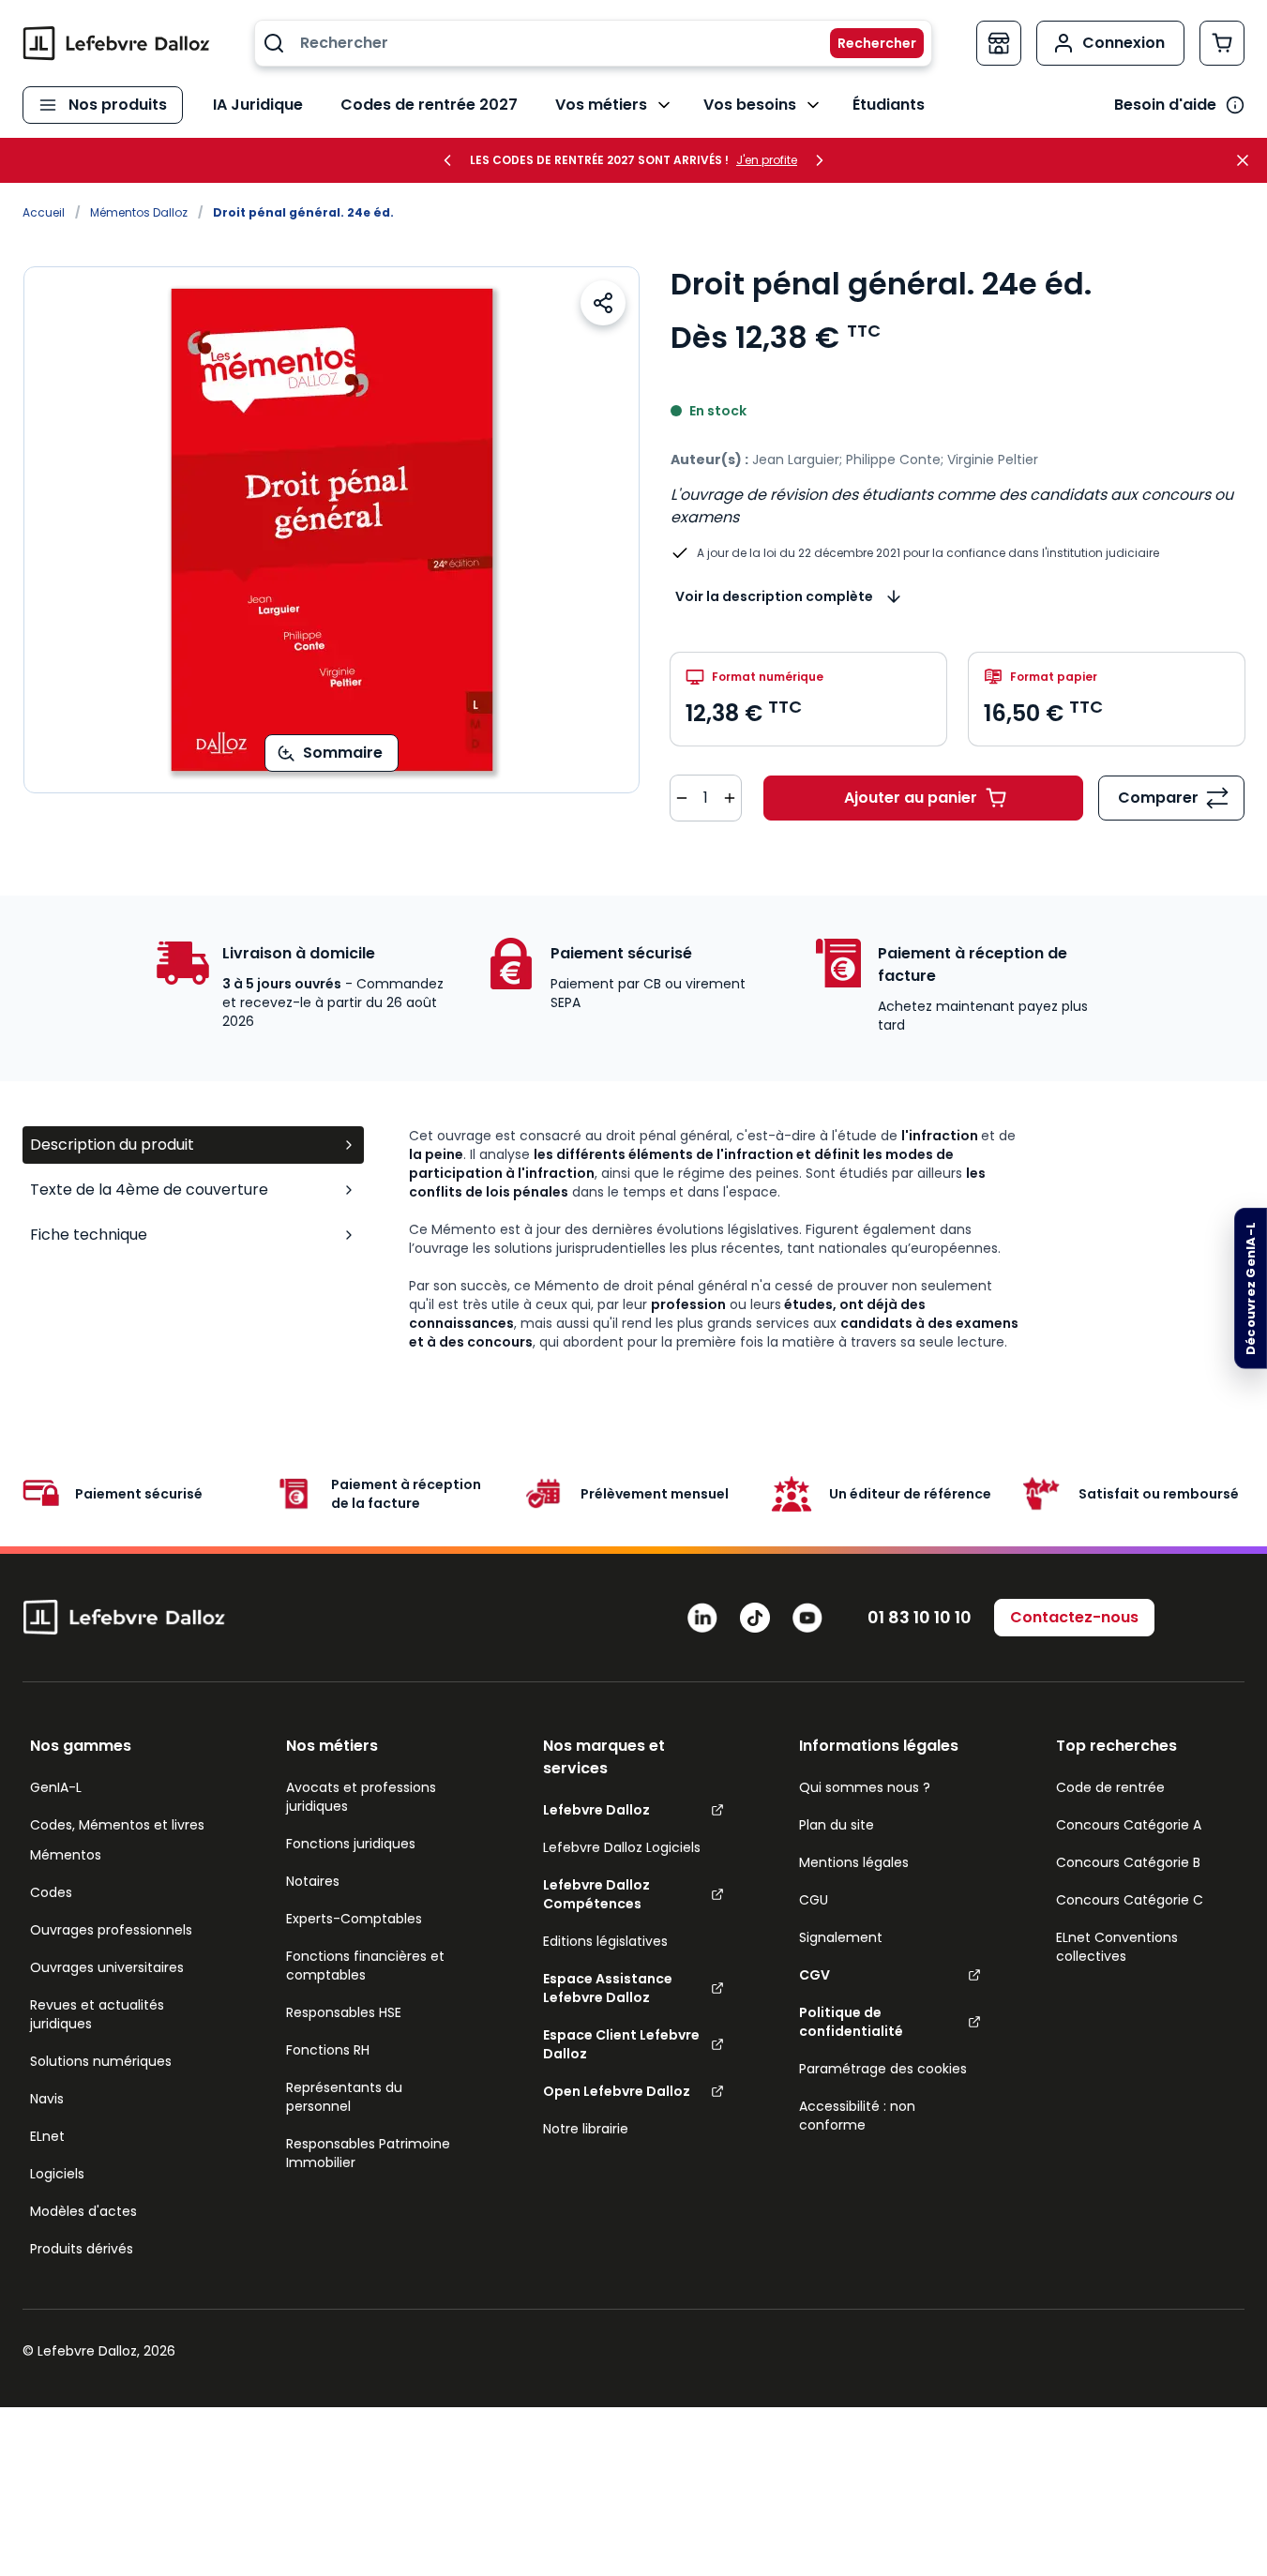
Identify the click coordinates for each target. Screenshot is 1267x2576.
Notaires (313, 1881)
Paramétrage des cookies (883, 2069)
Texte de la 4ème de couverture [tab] (149, 1190)
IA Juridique (258, 105)
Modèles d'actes (83, 2211)
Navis (47, 2099)
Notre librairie (586, 2129)
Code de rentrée (1110, 1787)
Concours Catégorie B (1128, 1862)
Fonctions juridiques (351, 1844)
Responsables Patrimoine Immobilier (368, 2153)
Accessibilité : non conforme (857, 2116)
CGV (814, 1975)
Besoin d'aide (1165, 105)
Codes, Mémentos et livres (117, 1825)
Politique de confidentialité (851, 2022)
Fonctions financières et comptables (365, 1966)
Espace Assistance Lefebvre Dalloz (608, 1988)
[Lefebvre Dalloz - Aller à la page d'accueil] (116, 43)
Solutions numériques (101, 2061)
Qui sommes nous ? (865, 1787)
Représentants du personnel (344, 2097)
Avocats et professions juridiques (361, 1797)
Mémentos (66, 1855)
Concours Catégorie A (1129, 1825)
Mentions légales (854, 1862)
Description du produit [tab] (112, 1145)
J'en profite (767, 160)
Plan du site (837, 1825)
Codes (51, 1892)
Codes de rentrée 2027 (429, 105)
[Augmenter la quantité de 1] (730, 798)
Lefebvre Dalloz (596, 1810)
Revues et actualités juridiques (97, 2014)
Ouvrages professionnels (111, 1930)
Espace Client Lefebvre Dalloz (621, 2044)
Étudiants (889, 105)
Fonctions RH (328, 2050)
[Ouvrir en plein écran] (332, 530)
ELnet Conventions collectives (1117, 1947)
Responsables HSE (344, 2012)
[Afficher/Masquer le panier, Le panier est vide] (1222, 43)
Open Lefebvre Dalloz (617, 2091)
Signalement (841, 1937)
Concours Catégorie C (1130, 1900)
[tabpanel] (827, 1239)
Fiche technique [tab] (89, 1235)
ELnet (47, 2136)
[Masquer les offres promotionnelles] (1248, 160)
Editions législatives (605, 1941)
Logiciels (57, 2174)
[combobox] (593, 43)
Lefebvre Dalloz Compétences (596, 1894)
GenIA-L (56, 1787)
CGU (814, 1900)
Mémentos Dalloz (139, 212)
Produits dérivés (82, 2249)
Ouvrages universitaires (107, 1967)
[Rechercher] (866, 43)
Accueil (44, 212)
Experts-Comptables (354, 1919)
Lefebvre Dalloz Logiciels (622, 1847)
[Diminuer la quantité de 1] (682, 798)
